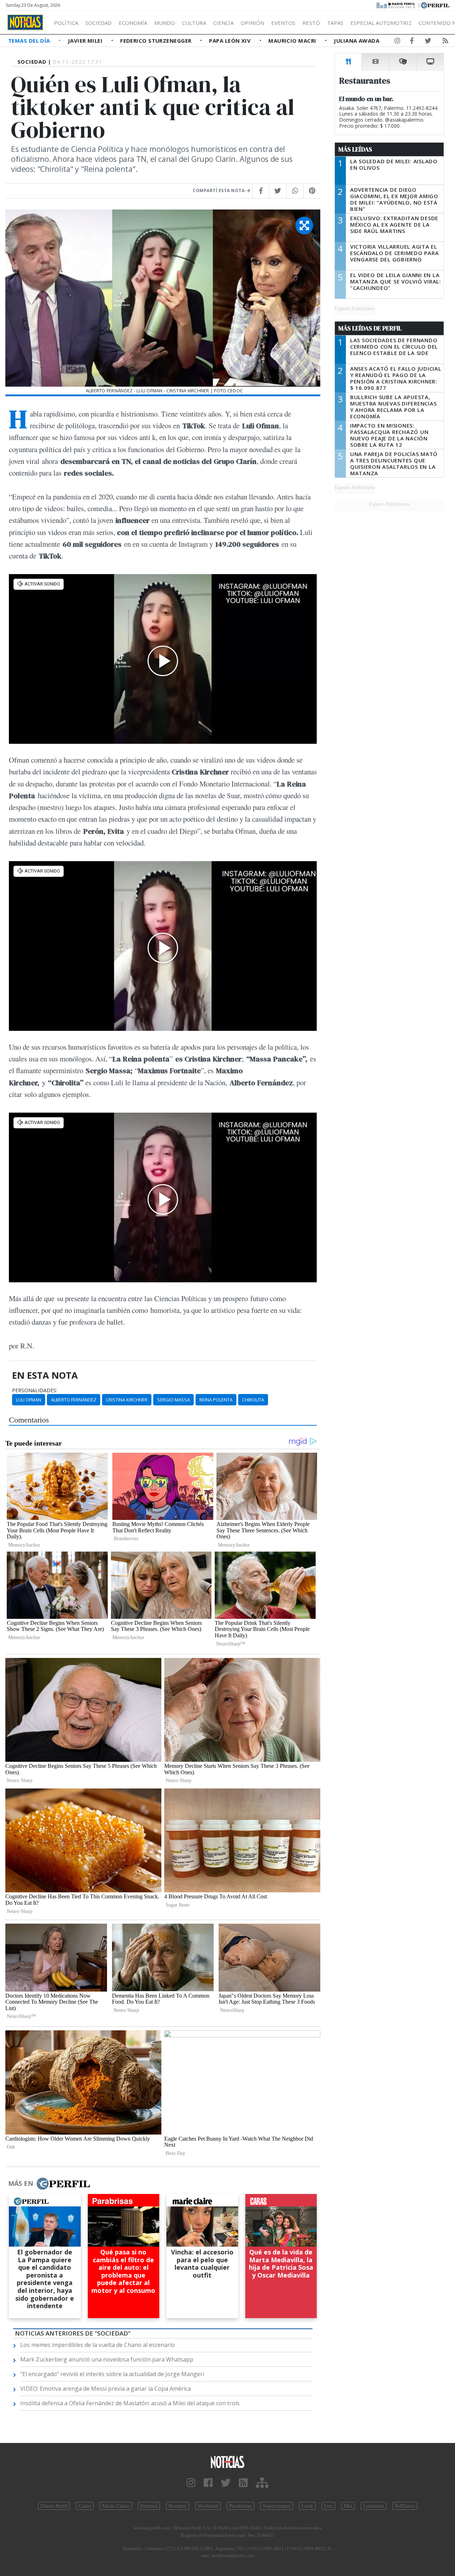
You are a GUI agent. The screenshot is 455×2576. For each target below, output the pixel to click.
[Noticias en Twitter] (428, 42)
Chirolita (253, 1400)
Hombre (178, 2506)
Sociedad (98, 23)
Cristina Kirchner (127, 1400)
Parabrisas (240, 2506)
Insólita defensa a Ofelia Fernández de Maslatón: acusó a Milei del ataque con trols (130, 2403)
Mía (348, 2506)
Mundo (165, 23)
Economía (133, 23)
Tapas (335, 23)
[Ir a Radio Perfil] (396, 5)
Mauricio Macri (293, 41)
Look (307, 2506)
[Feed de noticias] (445, 42)
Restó (311, 23)
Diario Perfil (54, 2506)
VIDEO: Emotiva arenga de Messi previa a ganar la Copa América (106, 2389)
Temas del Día (30, 41)
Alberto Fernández (74, 1400)
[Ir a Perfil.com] (435, 5)
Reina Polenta (216, 1400)
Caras (85, 2506)
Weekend (208, 2506)
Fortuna (149, 2506)
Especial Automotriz (381, 23)
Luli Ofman (29, 1400)
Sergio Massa (173, 1400)
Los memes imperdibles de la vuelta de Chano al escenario (98, 2345)
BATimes (405, 2506)
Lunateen (374, 2506)
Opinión (252, 23)
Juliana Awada (357, 41)
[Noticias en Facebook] (412, 42)
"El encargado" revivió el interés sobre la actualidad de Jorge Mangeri (112, 2374)
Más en (21, 2183)
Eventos (283, 23)
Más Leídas (355, 149)
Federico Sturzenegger (157, 41)
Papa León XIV (231, 41)
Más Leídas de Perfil (370, 328)
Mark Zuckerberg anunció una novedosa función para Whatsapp (107, 2359)
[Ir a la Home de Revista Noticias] (25, 22)
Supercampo (277, 2506)
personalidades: (35, 1390)
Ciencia (223, 23)
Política (66, 23)
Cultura (194, 23)
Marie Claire (116, 2506)
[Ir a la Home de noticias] (227, 2462)
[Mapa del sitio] (262, 2483)
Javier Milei (86, 41)
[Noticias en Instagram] (397, 42)
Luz (328, 2506)
